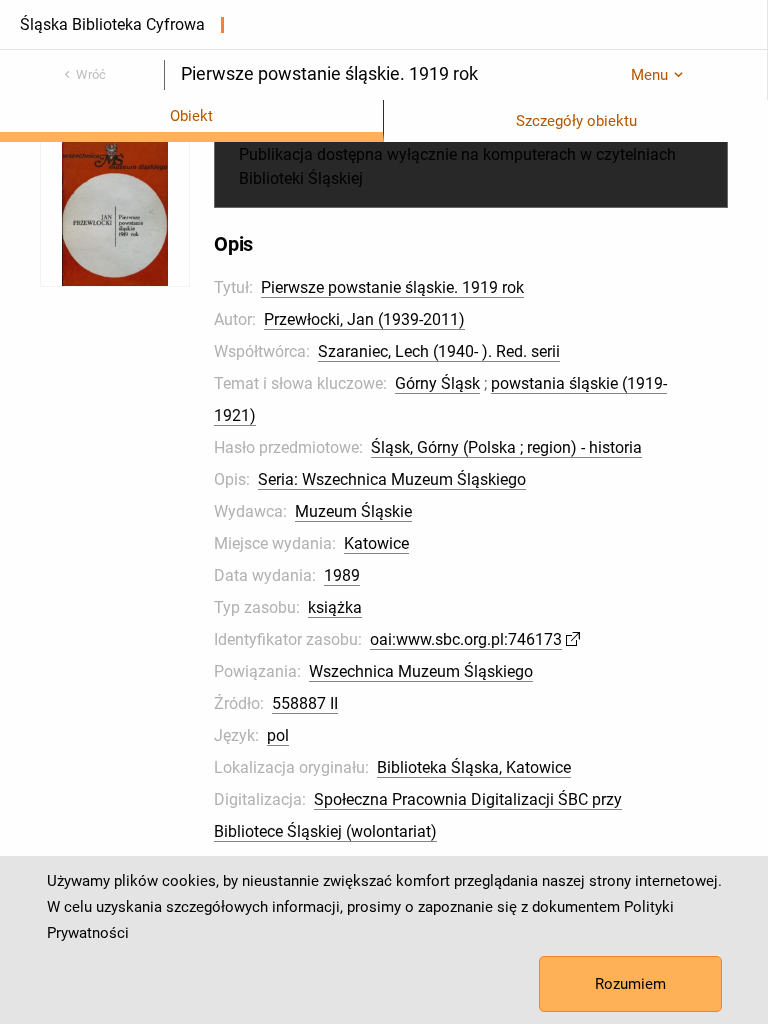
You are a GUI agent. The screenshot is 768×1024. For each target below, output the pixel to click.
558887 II (305, 703)
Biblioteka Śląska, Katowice (474, 767)
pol (278, 735)
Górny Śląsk (437, 383)
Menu (649, 75)
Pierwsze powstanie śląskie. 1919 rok (392, 287)
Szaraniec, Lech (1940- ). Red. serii (439, 351)
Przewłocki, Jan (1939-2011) (364, 319)
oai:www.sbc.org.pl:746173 (466, 639)
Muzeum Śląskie (353, 511)
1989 (342, 575)
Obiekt (191, 116)
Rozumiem (630, 984)
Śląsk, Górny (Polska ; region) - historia (506, 447)
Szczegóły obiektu (576, 121)
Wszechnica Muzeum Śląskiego (421, 671)
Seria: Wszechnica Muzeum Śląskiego (392, 479)
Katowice (376, 543)
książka (335, 607)
